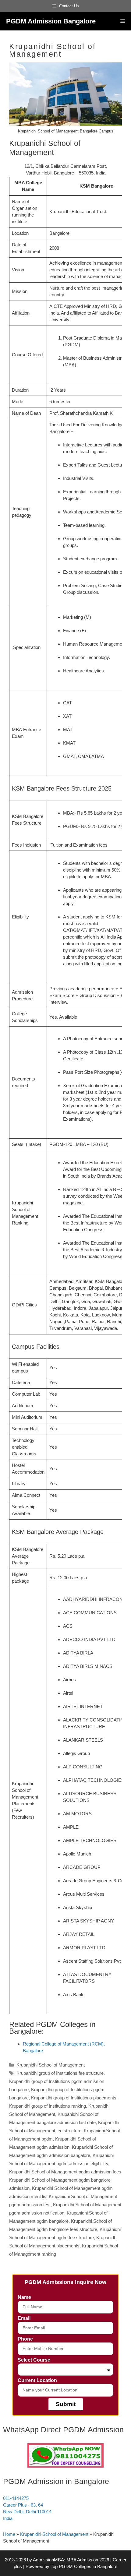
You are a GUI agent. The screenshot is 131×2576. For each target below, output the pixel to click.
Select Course (34, 2360)
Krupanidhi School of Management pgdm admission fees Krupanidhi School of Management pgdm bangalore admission (65, 2180)
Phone (25, 2339)
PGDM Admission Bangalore (51, 21)
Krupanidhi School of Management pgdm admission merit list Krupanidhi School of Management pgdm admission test (63, 2196)
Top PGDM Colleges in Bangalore (84, 2566)
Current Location (37, 2380)
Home (9, 2534)
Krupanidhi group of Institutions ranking (48, 2106)
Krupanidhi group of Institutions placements (74, 2098)
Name (24, 2297)
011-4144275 (16, 2498)
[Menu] (123, 21)
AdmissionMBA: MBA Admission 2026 (72, 2560)
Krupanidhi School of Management (51, 2065)
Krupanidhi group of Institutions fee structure (60, 2073)
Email (24, 2318)
